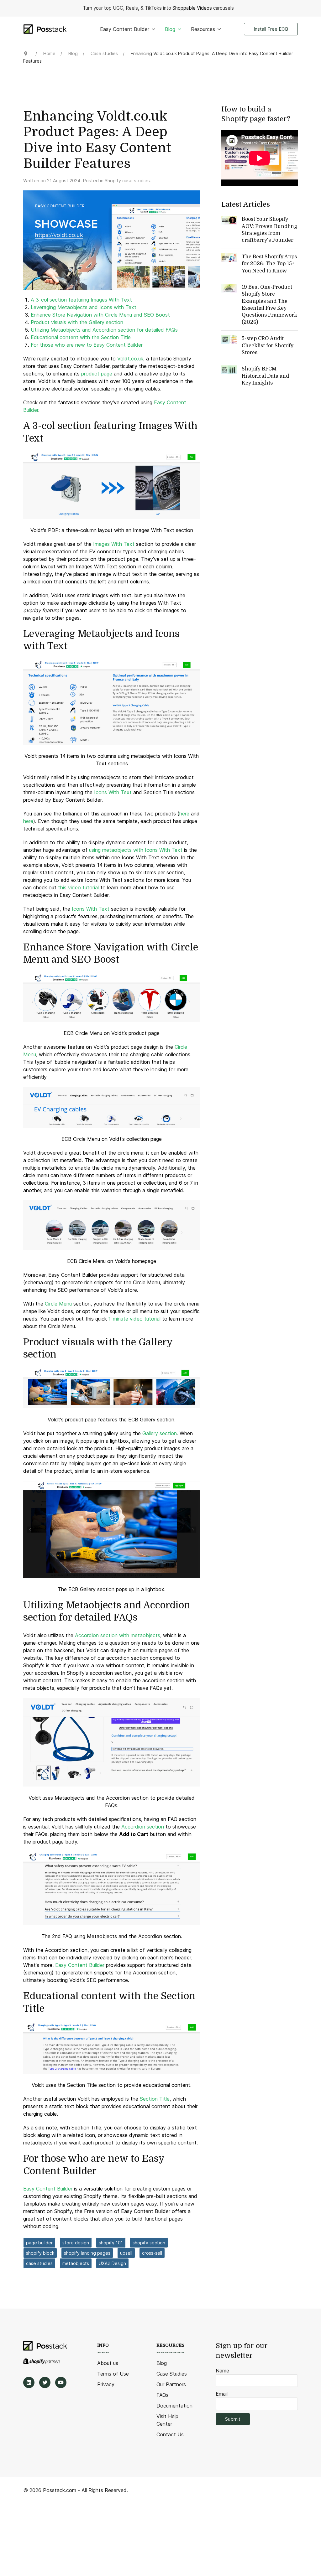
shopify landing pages (87, 2253)
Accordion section (143, 1827)
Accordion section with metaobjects (118, 1635)
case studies (39, 2263)
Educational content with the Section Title (81, 337)
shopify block (40, 2253)
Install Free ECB (271, 29)
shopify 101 (111, 2243)
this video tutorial (78, 887)
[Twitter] (45, 2382)
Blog (170, 29)
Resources (203, 29)
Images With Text (114, 544)
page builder (39, 2243)
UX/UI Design (112, 2263)
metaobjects (76, 2263)
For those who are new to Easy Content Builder (87, 345)
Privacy (106, 2384)
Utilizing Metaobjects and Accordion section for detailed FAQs (104, 330)
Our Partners (171, 2384)
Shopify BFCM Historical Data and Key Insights (265, 376)
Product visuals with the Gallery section (77, 322)
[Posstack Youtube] (61, 2382)
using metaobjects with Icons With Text (136, 850)
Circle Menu (58, 1304)
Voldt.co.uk (130, 359)
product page (97, 374)
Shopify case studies (127, 181)
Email (222, 2394)
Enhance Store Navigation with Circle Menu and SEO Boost (100, 315)
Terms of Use (113, 2374)
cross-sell (152, 2253)
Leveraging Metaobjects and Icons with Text (84, 307)
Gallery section (160, 1433)
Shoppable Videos (192, 8)
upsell (126, 2253)
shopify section (149, 2243)
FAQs (163, 2395)
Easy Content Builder (125, 29)
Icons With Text (113, 792)
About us (108, 2363)
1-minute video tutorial (134, 1319)
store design (76, 2243)
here (184, 814)
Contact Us (170, 2434)
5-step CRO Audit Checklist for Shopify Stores (268, 346)
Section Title (155, 2099)
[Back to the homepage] (45, 29)
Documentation (174, 2406)
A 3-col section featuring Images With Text (81, 300)
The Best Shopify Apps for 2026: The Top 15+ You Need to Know (269, 264)
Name (222, 2371)
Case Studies (172, 2374)
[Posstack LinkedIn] (29, 2382)
